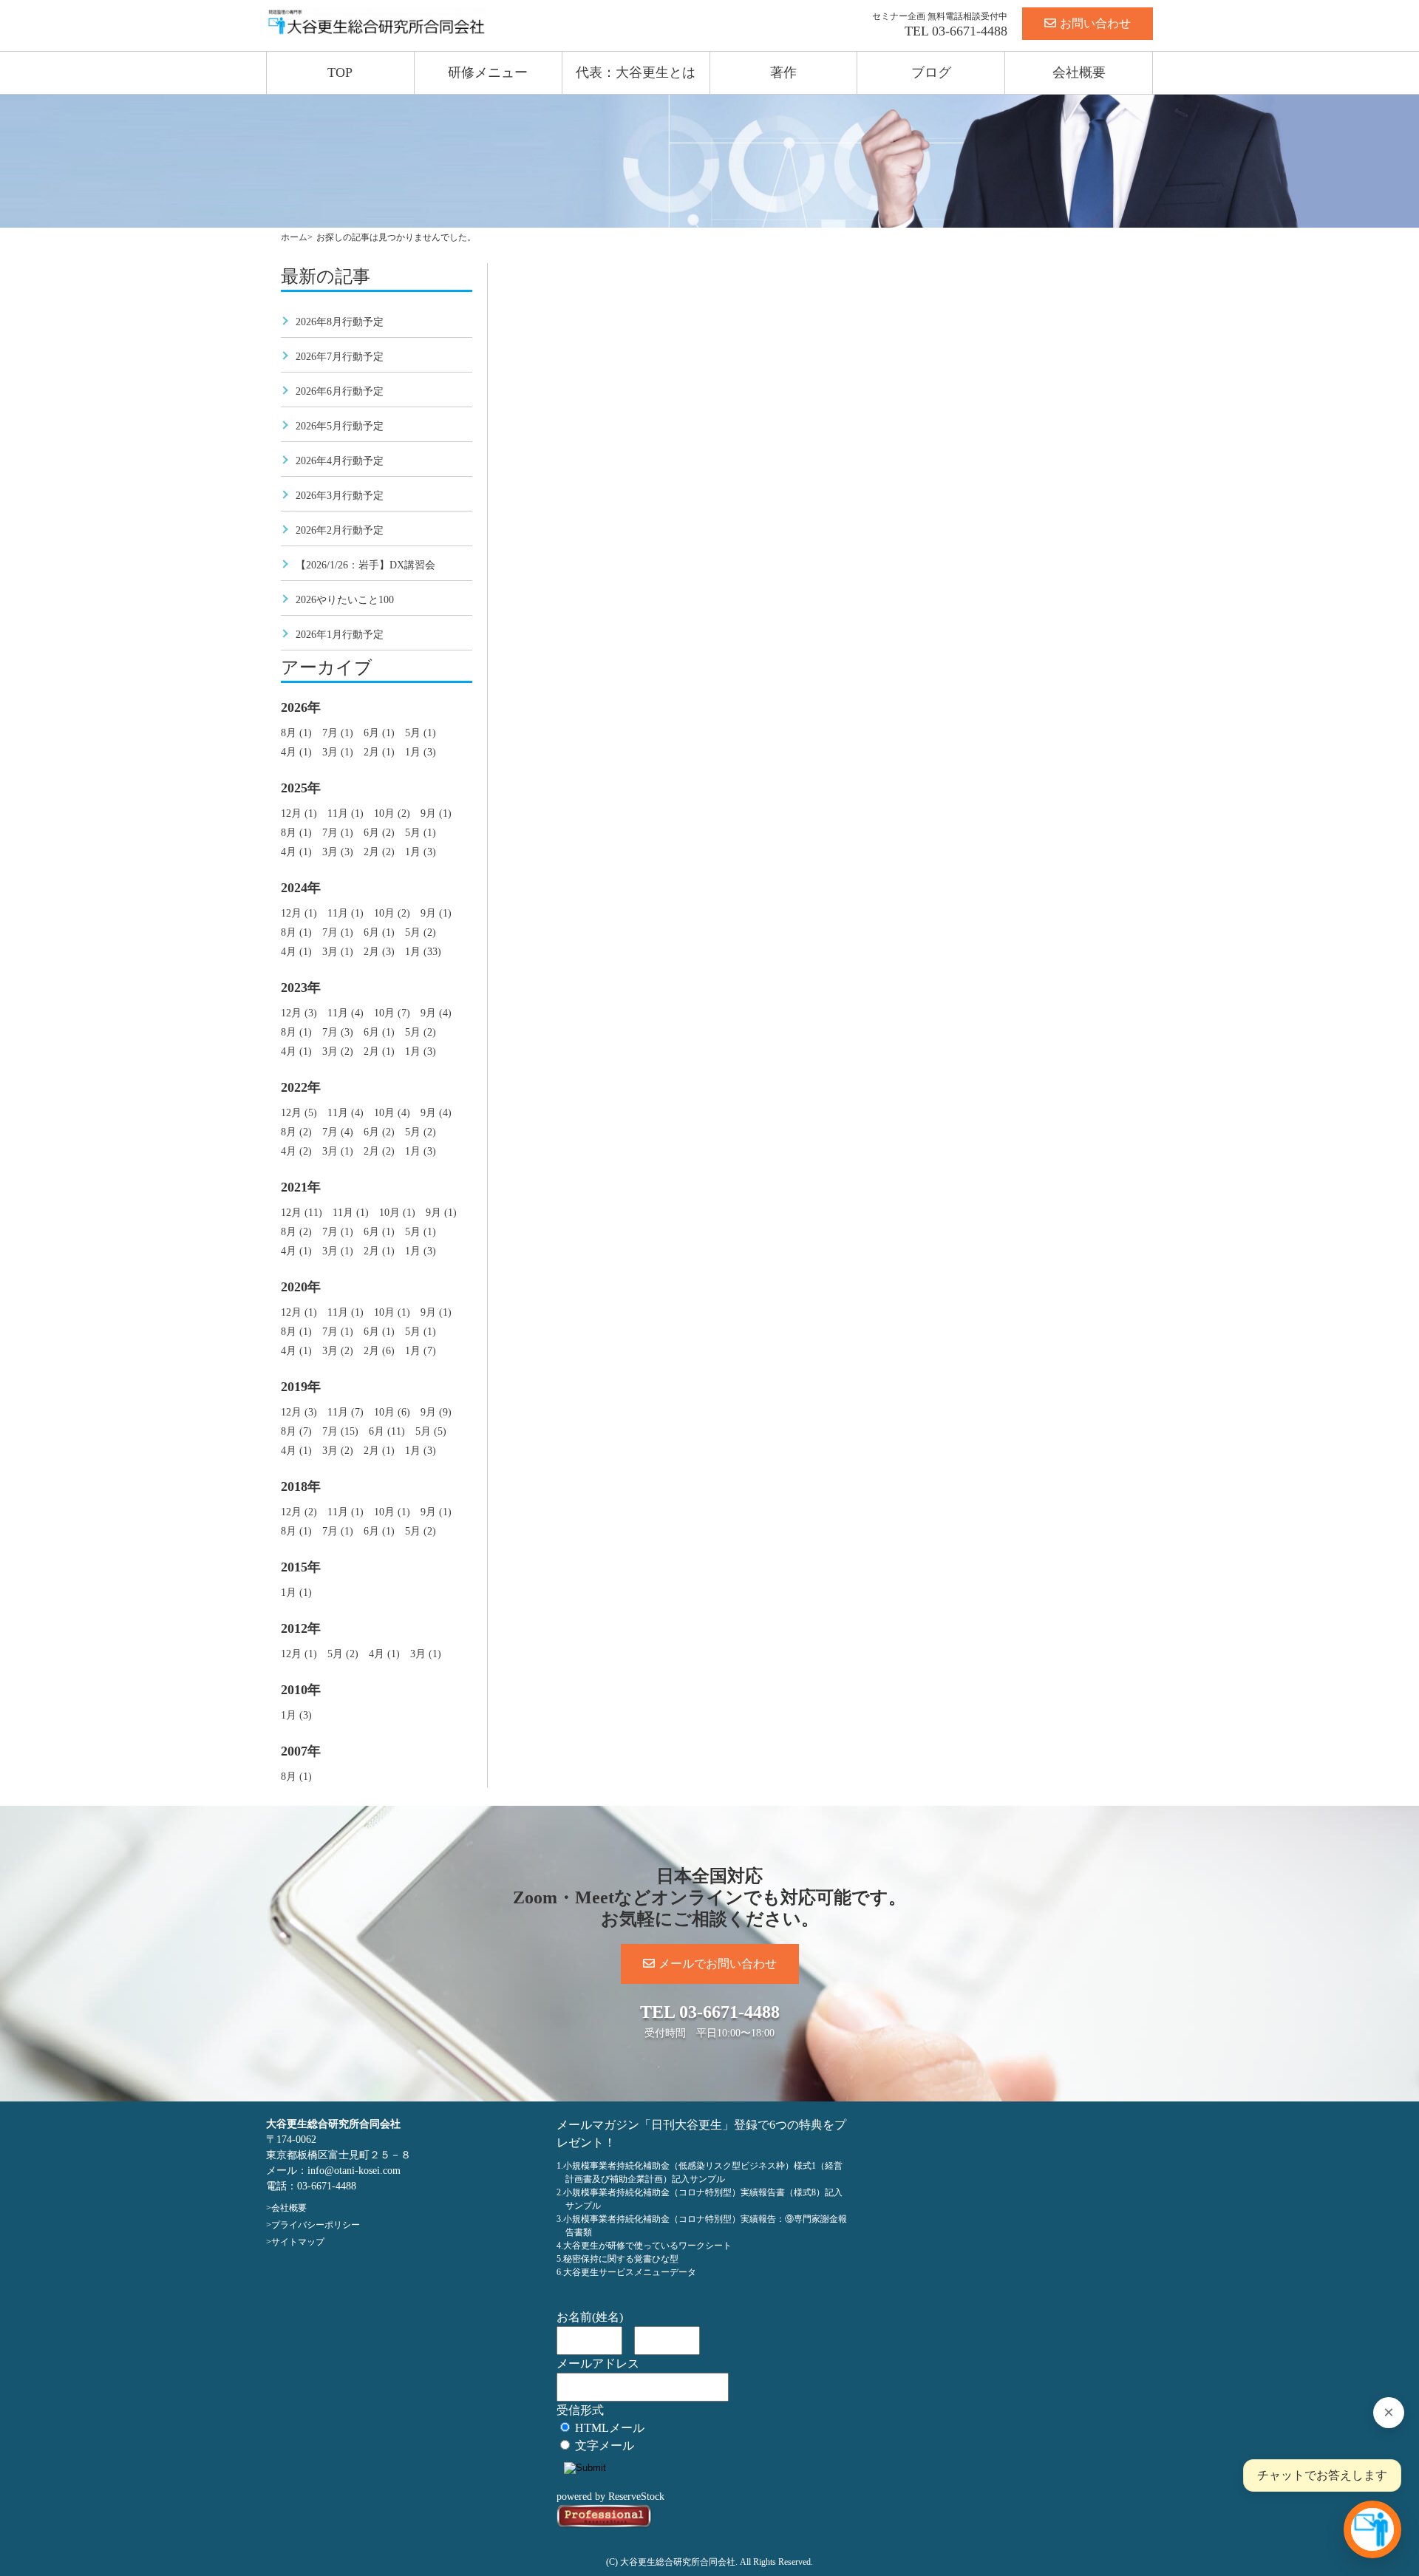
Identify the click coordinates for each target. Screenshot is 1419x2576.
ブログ (931, 72)
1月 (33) (423, 952)
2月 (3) (379, 952)
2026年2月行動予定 (340, 530)
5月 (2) (421, 932)
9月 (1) (436, 813)
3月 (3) (338, 852)
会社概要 (1079, 72)
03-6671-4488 (970, 31)
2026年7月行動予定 (340, 357)
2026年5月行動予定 (340, 426)
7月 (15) (340, 1431)
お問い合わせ (1095, 23)
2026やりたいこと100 (345, 600)
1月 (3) (421, 752)
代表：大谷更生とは (636, 72)
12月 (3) (299, 1013)
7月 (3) (338, 1032)
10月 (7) (392, 1013)
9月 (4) (436, 1013)
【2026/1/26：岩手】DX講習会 (365, 565)
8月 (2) (296, 1132)
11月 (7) (346, 1412)
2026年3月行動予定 (340, 496)
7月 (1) (338, 733)
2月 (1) (379, 752)
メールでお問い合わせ (718, 1964)
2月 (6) (379, 1351)
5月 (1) (421, 733)
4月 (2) (296, 1151)
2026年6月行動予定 (340, 391)
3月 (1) (338, 752)
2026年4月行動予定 (340, 461)
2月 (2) (379, 852)
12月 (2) (299, 1512)
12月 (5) (299, 1113)
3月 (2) (338, 1051)
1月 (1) (296, 1593)
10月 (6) (392, 1412)
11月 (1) (346, 813)
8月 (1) (296, 733)
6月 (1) (379, 733)
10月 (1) (397, 1213)
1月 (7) (421, 1351)
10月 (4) (392, 1113)
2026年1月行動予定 (340, 635)
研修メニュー (488, 72)
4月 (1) (296, 752)
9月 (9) (436, 1412)
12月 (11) (302, 1213)
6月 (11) (387, 1431)
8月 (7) (296, 1431)
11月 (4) (346, 1013)
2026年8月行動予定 (340, 322)
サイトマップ (298, 2242)
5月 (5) (431, 1431)
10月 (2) (392, 813)
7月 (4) (338, 1132)
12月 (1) (299, 813)
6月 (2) (379, 833)
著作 (783, 72)
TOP (340, 72)
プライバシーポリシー (316, 2225)
